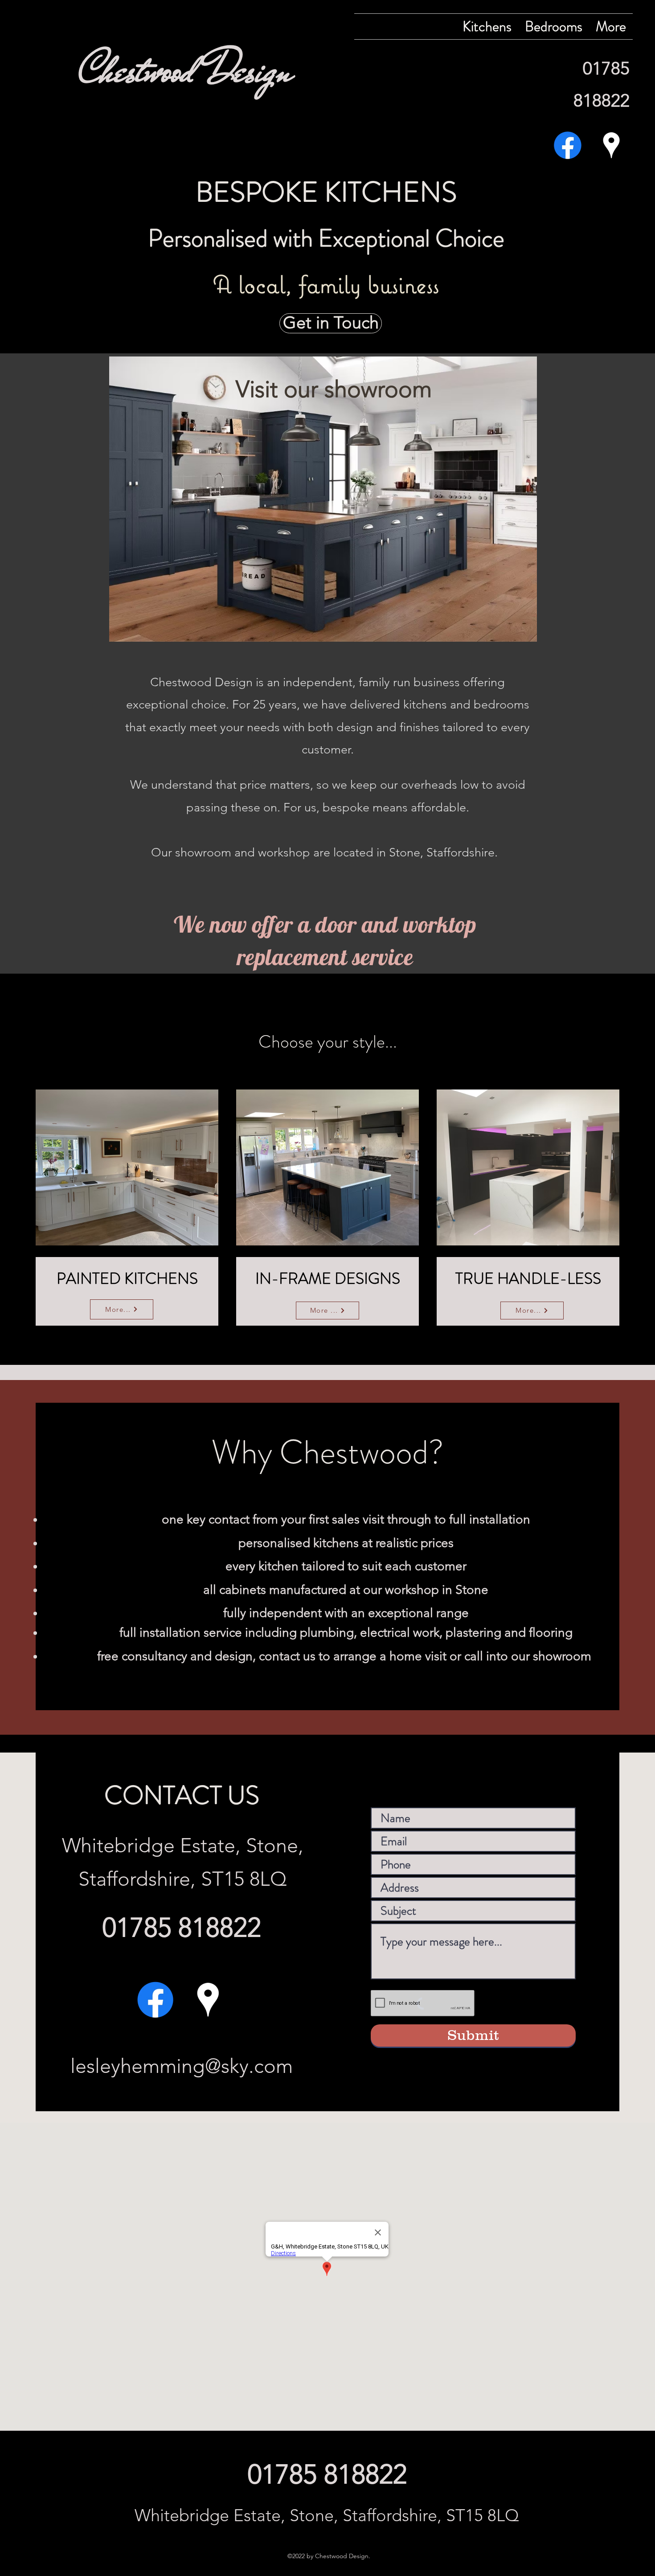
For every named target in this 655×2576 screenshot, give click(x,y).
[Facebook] (568, 145)
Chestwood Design (186, 70)
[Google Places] (611, 145)
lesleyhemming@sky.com (182, 2066)
